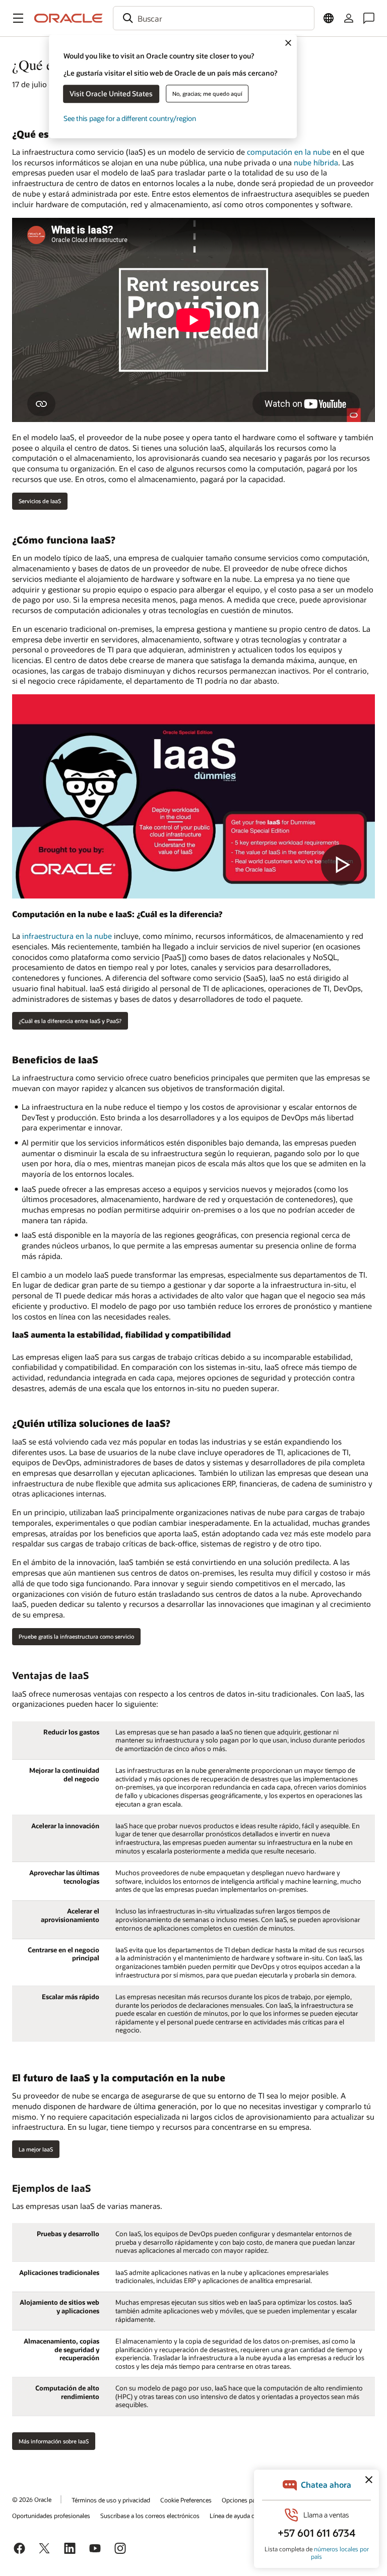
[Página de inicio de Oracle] (69, 18)
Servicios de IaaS (40, 501)
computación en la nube (289, 152)
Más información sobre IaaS (54, 2441)
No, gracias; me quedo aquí (207, 94)
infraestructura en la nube (67, 936)
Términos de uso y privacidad (111, 2500)
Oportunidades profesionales (51, 2515)
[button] (18, 18)
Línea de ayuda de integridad (248, 2515)
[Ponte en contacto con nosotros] (369, 18)
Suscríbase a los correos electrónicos (150, 2515)
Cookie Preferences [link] (186, 2500)
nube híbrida (316, 162)
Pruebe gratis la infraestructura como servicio (76, 1636)
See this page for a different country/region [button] (130, 118)
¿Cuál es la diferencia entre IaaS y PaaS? (70, 1021)
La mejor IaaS (36, 2149)
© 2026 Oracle (32, 2499)
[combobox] (214, 18)
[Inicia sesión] (349, 18)
